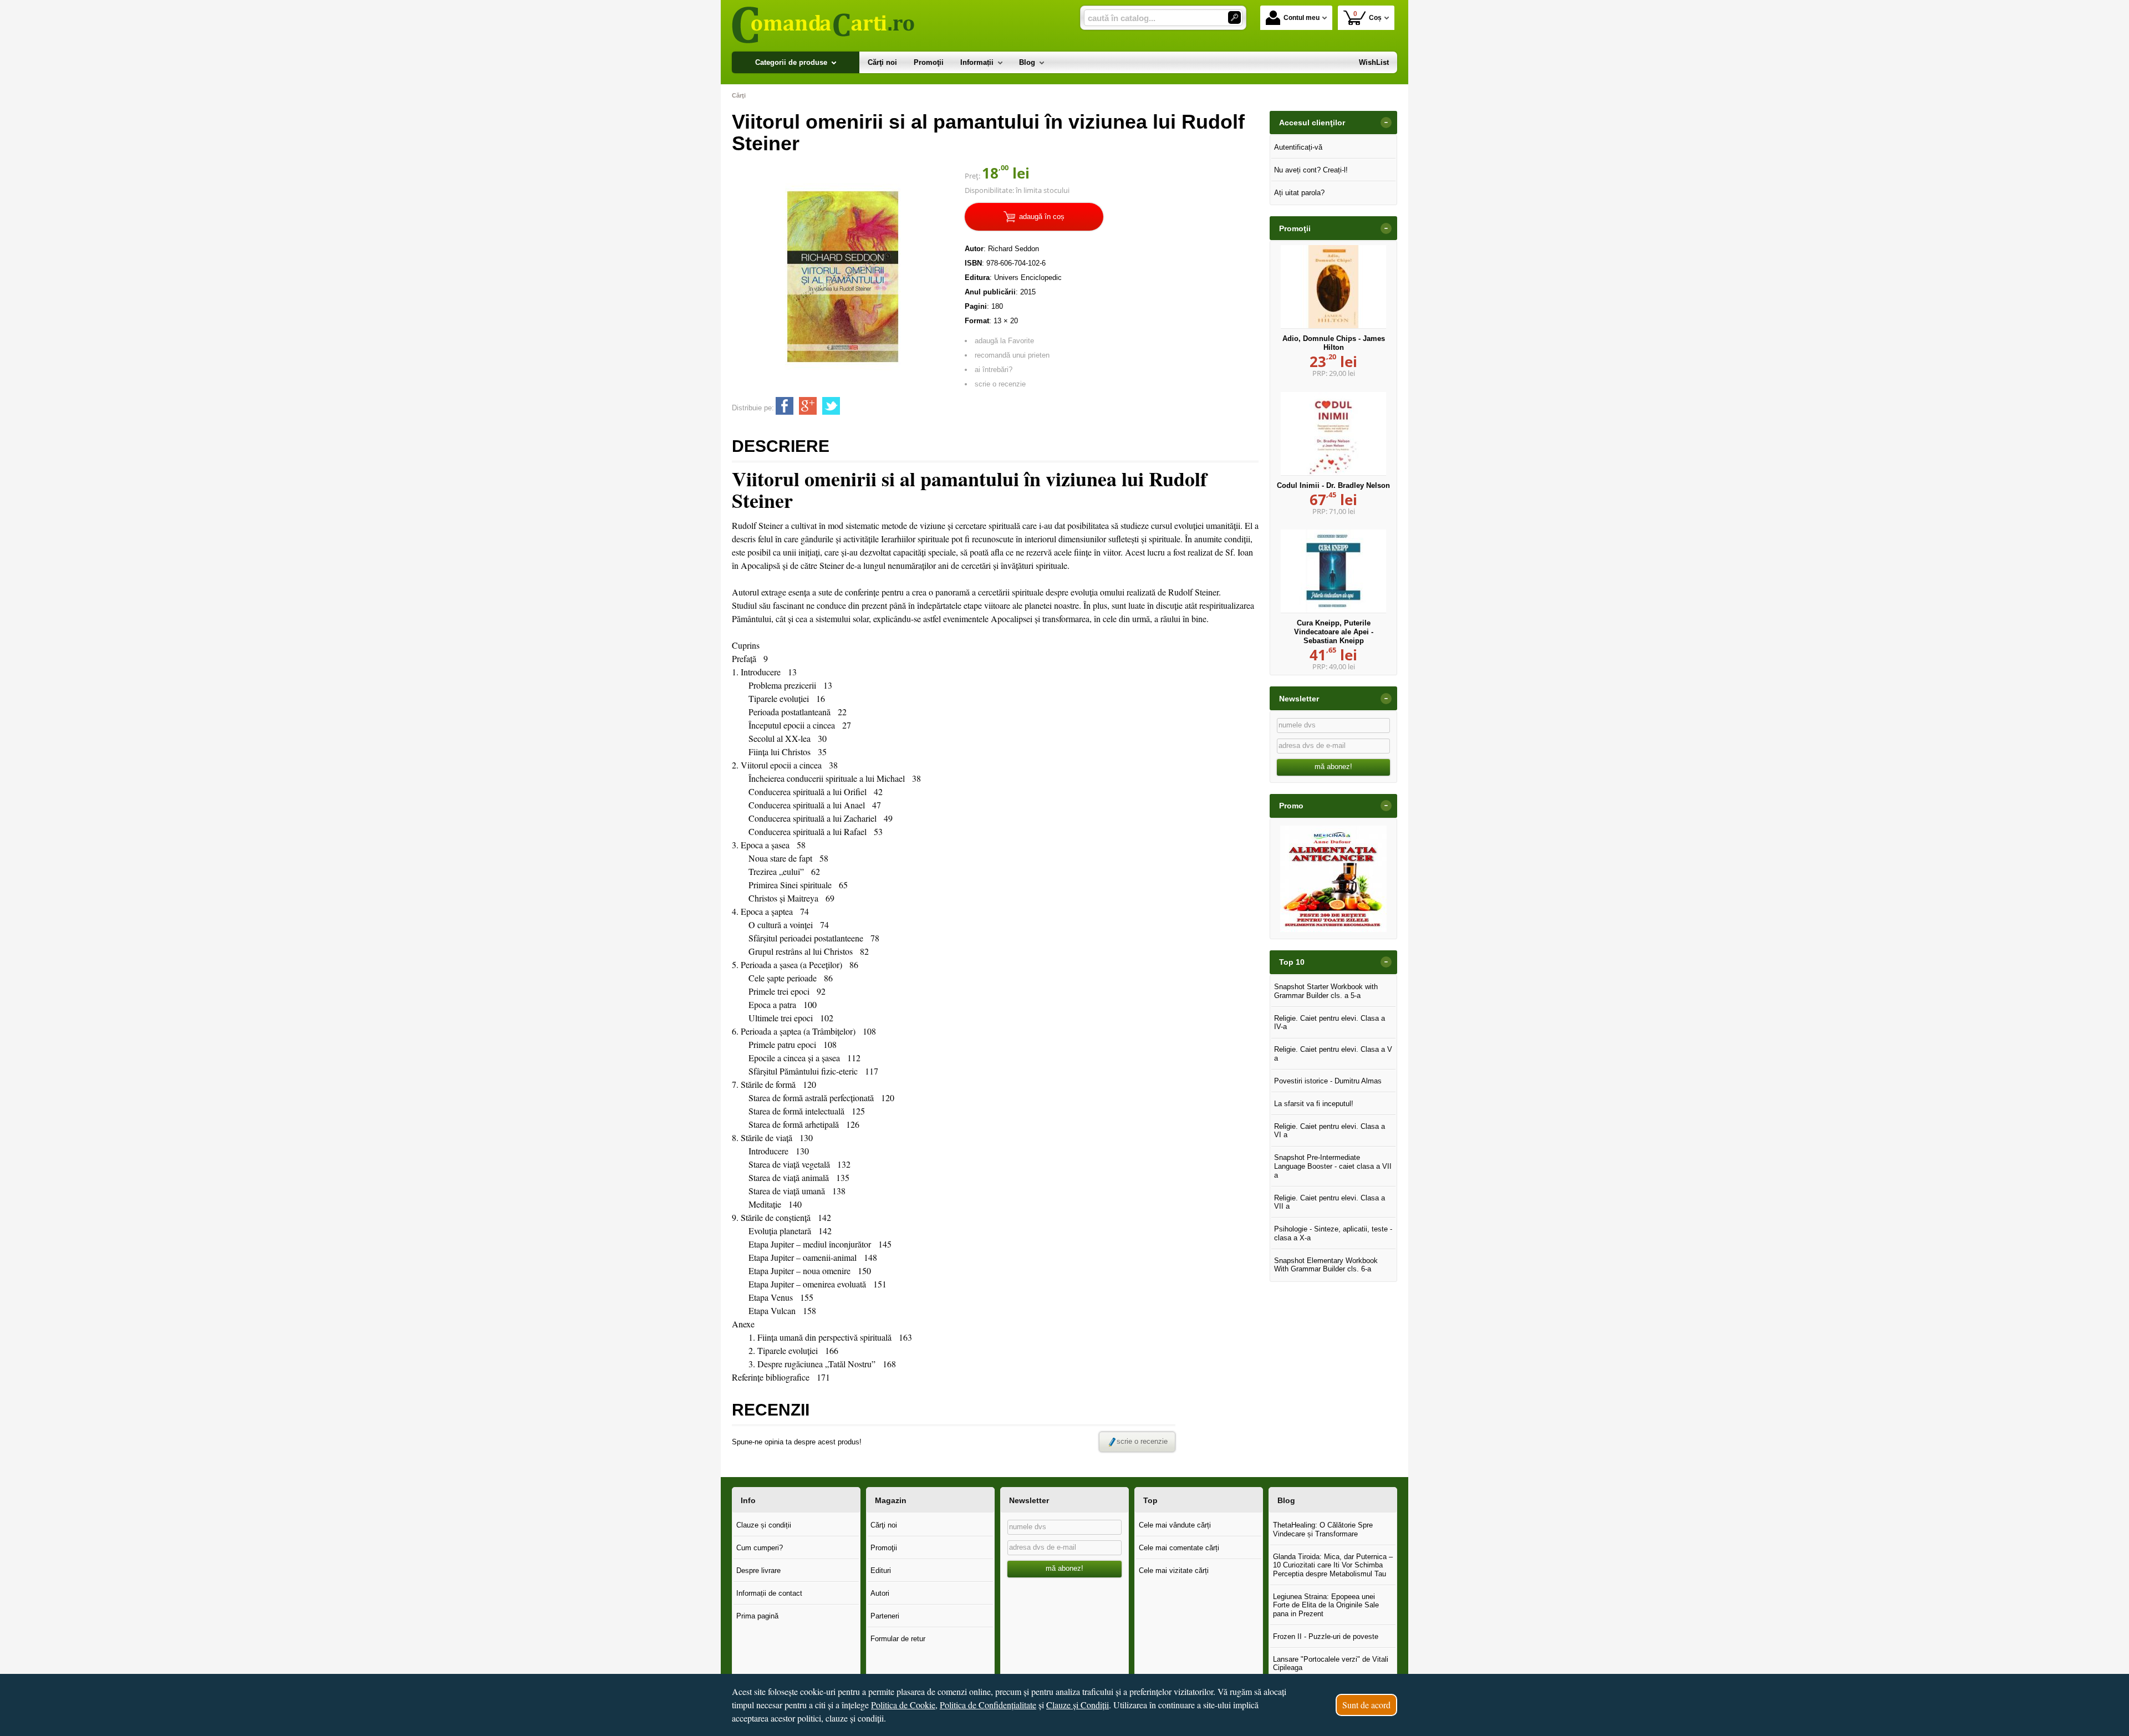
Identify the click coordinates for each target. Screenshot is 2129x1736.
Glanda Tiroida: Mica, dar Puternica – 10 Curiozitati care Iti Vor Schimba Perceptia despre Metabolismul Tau (1333, 1565)
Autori (880, 1593)
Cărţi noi (884, 1525)
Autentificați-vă (1298, 147)
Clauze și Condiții (1078, 1705)
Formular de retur (898, 1639)
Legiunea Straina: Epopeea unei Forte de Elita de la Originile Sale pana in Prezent (1326, 1605)
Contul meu (1302, 18)
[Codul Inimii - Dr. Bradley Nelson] (1333, 434)
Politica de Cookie (903, 1705)
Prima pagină (757, 1616)
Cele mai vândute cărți (1175, 1525)
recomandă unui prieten (1012, 355)
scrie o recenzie (1000, 384)
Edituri (881, 1570)
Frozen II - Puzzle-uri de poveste (1326, 1636)
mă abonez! (1333, 767)
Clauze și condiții (764, 1525)
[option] (1333, 879)
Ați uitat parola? (1299, 193)
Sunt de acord (1366, 1705)
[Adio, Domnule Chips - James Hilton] (1333, 287)
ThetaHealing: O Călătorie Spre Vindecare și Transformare (1323, 1529)
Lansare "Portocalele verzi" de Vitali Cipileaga (1331, 1664)
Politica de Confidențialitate (988, 1705)
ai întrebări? (994, 370)
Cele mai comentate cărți (1179, 1548)
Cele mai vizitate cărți (1174, 1570)
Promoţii (884, 1548)
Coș (1368, 16)
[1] (1234, 17)
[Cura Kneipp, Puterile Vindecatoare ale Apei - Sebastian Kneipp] (1333, 571)
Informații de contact (769, 1593)
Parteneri (885, 1616)
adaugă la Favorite (1004, 341)
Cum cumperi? (760, 1548)
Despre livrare (758, 1570)
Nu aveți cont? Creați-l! (1311, 170)
